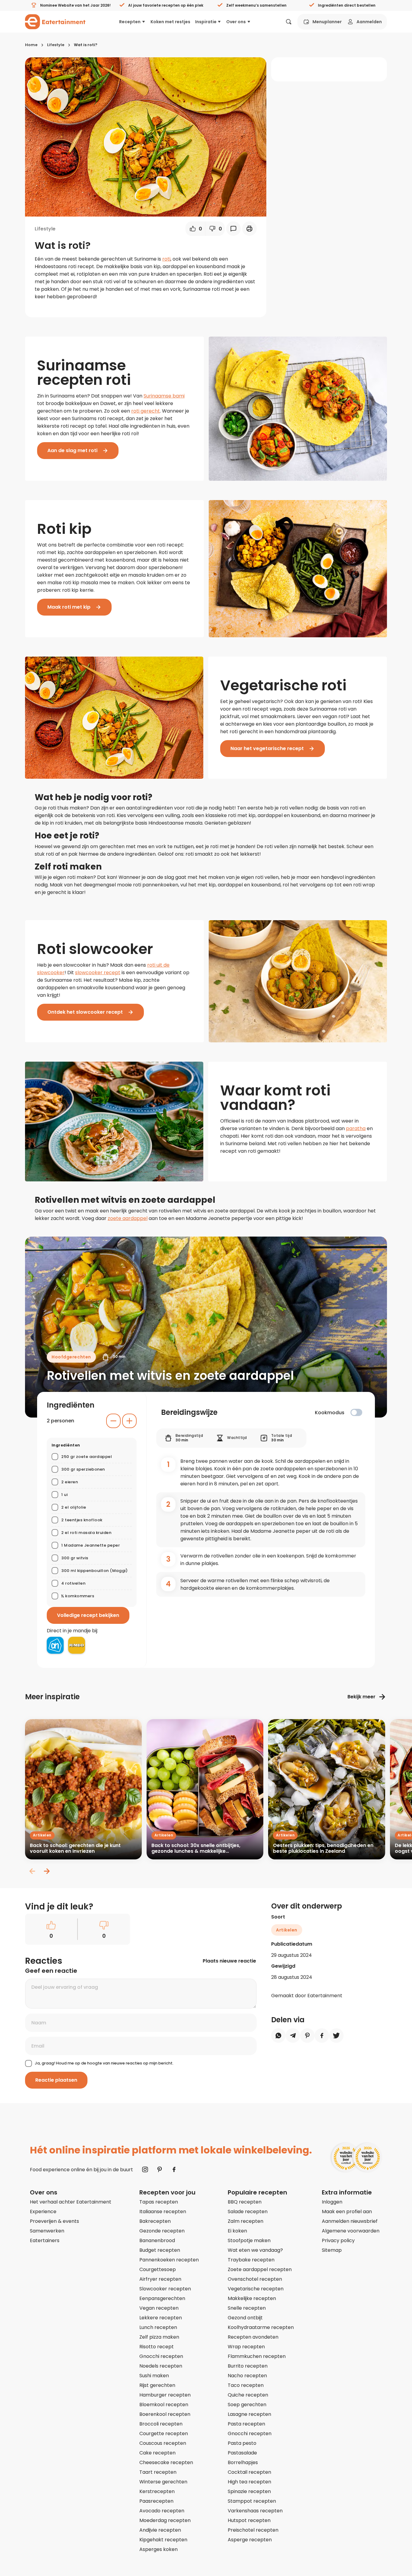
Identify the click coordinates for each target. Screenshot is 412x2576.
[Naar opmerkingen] (233, 229)
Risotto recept (157, 2347)
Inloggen (332, 2202)
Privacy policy (338, 2240)
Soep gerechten (247, 2405)
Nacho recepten (247, 2376)
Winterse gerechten (163, 2482)
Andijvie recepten (160, 2530)
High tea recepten (249, 2482)
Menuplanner (327, 22)
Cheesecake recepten (166, 2462)
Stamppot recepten (252, 2501)
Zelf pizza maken (159, 2337)
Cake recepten (157, 2453)
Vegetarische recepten (256, 2289)
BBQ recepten (245, 2202)
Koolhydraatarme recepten (261, 2327)
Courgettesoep (158, 2269)
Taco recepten (246, 2385)
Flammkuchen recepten (257, 2356)
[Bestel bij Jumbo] (77, 1645)
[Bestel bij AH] (55, 1645)
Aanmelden (369, 22)
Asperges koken (158, 2549)
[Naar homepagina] (55, 22)
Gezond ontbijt (245, 2318)
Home (31, 45)
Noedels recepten (161, 2366)
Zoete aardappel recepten (260, 2269)
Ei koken (237, 2231)
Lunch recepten (158, 2327)
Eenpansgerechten (162, 2298)
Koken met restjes (170, 22)
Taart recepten (158, 2472)
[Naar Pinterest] (160, 2169)
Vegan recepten (159, 2308)
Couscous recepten (163, 2443)
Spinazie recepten (249, 2491)
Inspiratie (206, 22)
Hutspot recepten (249, 2520)
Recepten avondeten (253, 2337)
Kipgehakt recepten (163, 2540)
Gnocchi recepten (161, 2356)
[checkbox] (356, 1412)
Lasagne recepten (249, 2414)
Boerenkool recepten (165, 2414)
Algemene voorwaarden (351, 2231)
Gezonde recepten (162, 2231)
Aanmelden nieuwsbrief (350, 2221)
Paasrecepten (156, 2501)
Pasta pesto (242, 2443)
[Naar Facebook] (174, 2169)
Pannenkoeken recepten (169, 2260)
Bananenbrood (157, 2240)
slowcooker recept (98, 973)
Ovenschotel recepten (255, 2279)
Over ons (236, 22)
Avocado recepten (162, 2511)
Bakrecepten (155, 2221)
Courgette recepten (164, 2433)
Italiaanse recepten (163, 2212)
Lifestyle (56, 45)
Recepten (130, 22)
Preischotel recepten (253, 2530)
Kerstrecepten (157, 2491)
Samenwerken (47, 2231)
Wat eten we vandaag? (255, 2250)
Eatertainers (45, 2240)
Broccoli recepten (161, 2424)
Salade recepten (248, 2212)
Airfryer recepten (160, 2279)
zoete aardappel (128, 1218)
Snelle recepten (247, 2308)
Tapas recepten (159, 2202)
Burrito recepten (248, 2366)
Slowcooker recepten (165, 2289)
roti (166, 259)
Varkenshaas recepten (255, 2511)
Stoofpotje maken (249, 2240)
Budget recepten (160, 2250)
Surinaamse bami (164, 396)
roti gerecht (146, 411)
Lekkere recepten (161, 2318)
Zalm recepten (246, 2221)
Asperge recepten (250, 2540)
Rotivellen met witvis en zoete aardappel (170, 1376)
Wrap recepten (246, 2347)
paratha (356, 1128)
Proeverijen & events (54, 2221)
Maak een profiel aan (347, 2212)
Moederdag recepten (165, 2520)
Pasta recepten (246, 2424)
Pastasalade (242, 2453)
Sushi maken (154, 2376)
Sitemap (332, 2250)
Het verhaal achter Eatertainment (71, 2202)
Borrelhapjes (243, 2462)
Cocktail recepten (249, 2472)
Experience (43, 2212)
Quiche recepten (248, 2395)
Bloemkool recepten (164, 2405)
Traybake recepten (251, 2260)
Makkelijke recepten (252, 2298)
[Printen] (249, 229)
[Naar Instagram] (145, 2169)
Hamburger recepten (165, 2395)
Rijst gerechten (157, 2385)
